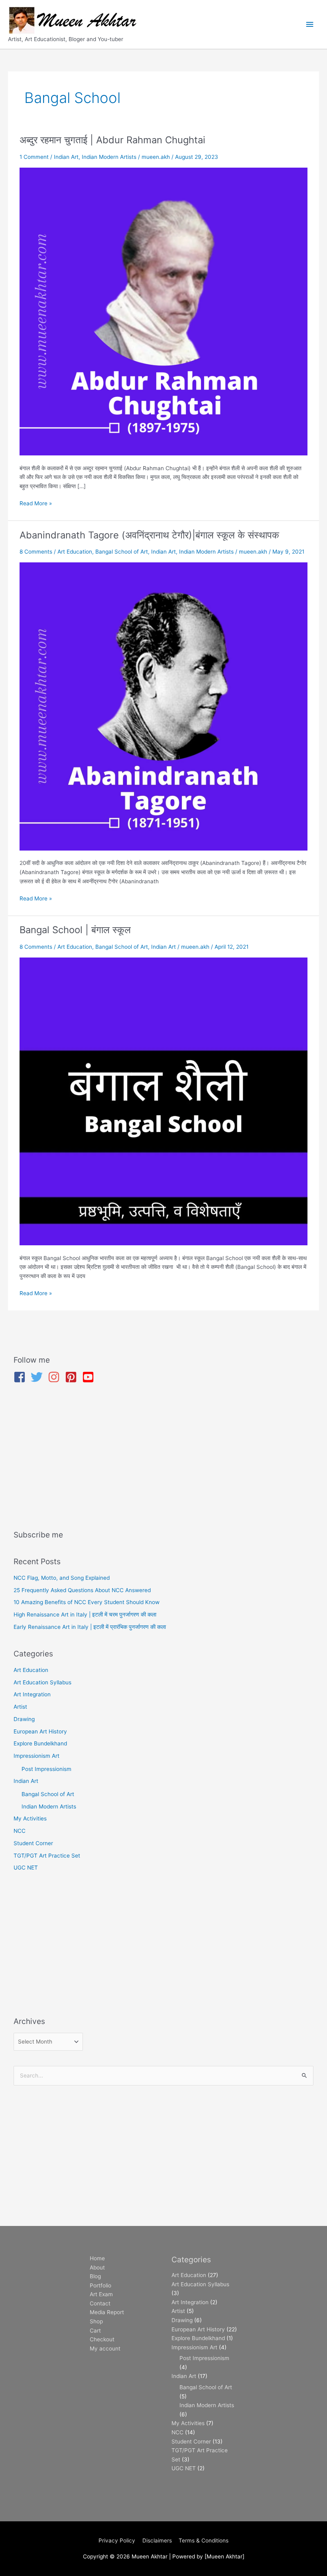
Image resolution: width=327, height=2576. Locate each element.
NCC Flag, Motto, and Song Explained (62, 1578)
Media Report (107, 2312)
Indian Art (66, 157)
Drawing (24, 1719)
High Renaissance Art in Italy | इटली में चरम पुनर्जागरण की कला (85, 1614)
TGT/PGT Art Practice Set (47, 1856)
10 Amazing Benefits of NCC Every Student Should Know (87, 1602)
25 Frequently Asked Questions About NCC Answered (82, 1590)
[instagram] (56, 1377)
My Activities (30, 1818)
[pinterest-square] (73, 1377)
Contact (100, 2303)
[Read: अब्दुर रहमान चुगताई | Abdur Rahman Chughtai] (163, 311)
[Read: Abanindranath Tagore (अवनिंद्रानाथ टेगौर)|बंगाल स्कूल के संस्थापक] (163, 706)
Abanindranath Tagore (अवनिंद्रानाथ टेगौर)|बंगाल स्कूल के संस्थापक (149, 535)
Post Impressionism (46, 1769)
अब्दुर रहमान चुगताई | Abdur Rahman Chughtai (112, 140)
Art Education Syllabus (42, 1682)
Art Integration (32, 1694)
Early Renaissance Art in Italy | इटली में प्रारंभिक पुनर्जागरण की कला (90, 1627)
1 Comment (34, 157)
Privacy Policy (117, 2540)
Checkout (102, 2339)
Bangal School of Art (122, 552)
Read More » (36, 503)
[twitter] (38, 1377)
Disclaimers (157, 2540)
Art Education (75, 552)
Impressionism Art (36, 1756)
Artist (20, 1707)
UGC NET (26, 1868)
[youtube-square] (90, 1377)
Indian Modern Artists (109, 157)
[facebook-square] (21, 1377)
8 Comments (36, 552)
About (97, 2267)
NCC (20, 1831)
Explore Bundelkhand (40, 1743)
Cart (95, 2331)
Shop (96, 2321)
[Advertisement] (164, 1458)
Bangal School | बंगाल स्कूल (75, 930)
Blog (95, 2276)
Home (97, 2258)
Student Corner (33, 1843)
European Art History (40, 1731)
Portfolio (100, 2285)
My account (105, 2348)
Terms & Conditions (204, 2540)
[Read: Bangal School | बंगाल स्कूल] (163, 1101)
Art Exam (101, 2294)
